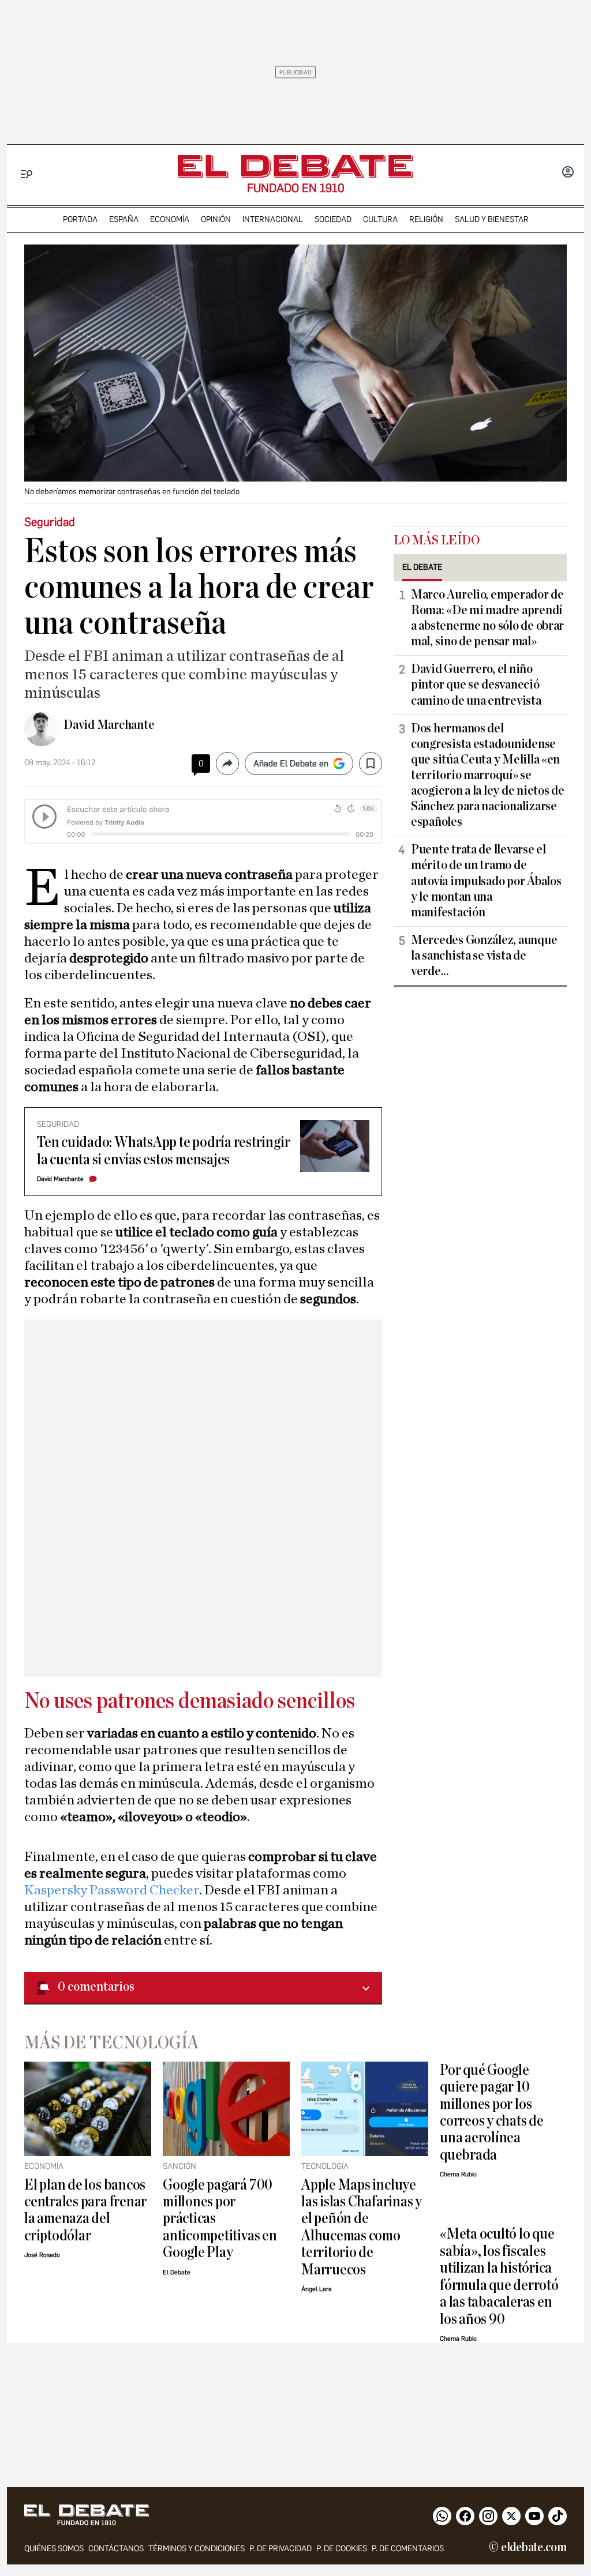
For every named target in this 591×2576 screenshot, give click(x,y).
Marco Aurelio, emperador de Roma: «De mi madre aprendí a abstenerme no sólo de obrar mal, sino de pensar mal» (487, 618)
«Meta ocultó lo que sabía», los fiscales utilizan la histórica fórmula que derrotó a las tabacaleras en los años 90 (499, 2276)
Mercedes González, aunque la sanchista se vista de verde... (484, 956)
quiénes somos (54, 2549)
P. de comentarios (408, 2549)
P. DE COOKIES (342, 2549)
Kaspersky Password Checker (112, 1890)
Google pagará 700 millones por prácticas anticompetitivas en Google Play (220, 2219)
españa (124, 219)
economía (170, 219)
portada (80, 219)
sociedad (333, 219)
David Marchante (109, 725)
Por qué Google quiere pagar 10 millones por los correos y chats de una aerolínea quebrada (492, 2112)
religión (426, 219)
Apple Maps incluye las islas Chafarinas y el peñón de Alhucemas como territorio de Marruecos (362, 2227)
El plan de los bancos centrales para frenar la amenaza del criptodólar (85, 2210)
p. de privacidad (280, 2549)
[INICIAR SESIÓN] (568, 173)
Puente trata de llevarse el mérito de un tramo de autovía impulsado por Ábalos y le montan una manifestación (486, 881)
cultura (380, 219)
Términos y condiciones (197, 2549)
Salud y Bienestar (492, 219)
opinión (216, 219)
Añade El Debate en (291, 764)
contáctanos (116, 2549)
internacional (273, 219)
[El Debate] (295, 166)
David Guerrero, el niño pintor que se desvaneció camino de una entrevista (476, 685)
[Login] (568, 173)
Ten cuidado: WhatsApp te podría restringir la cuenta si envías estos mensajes (163, 1150)
